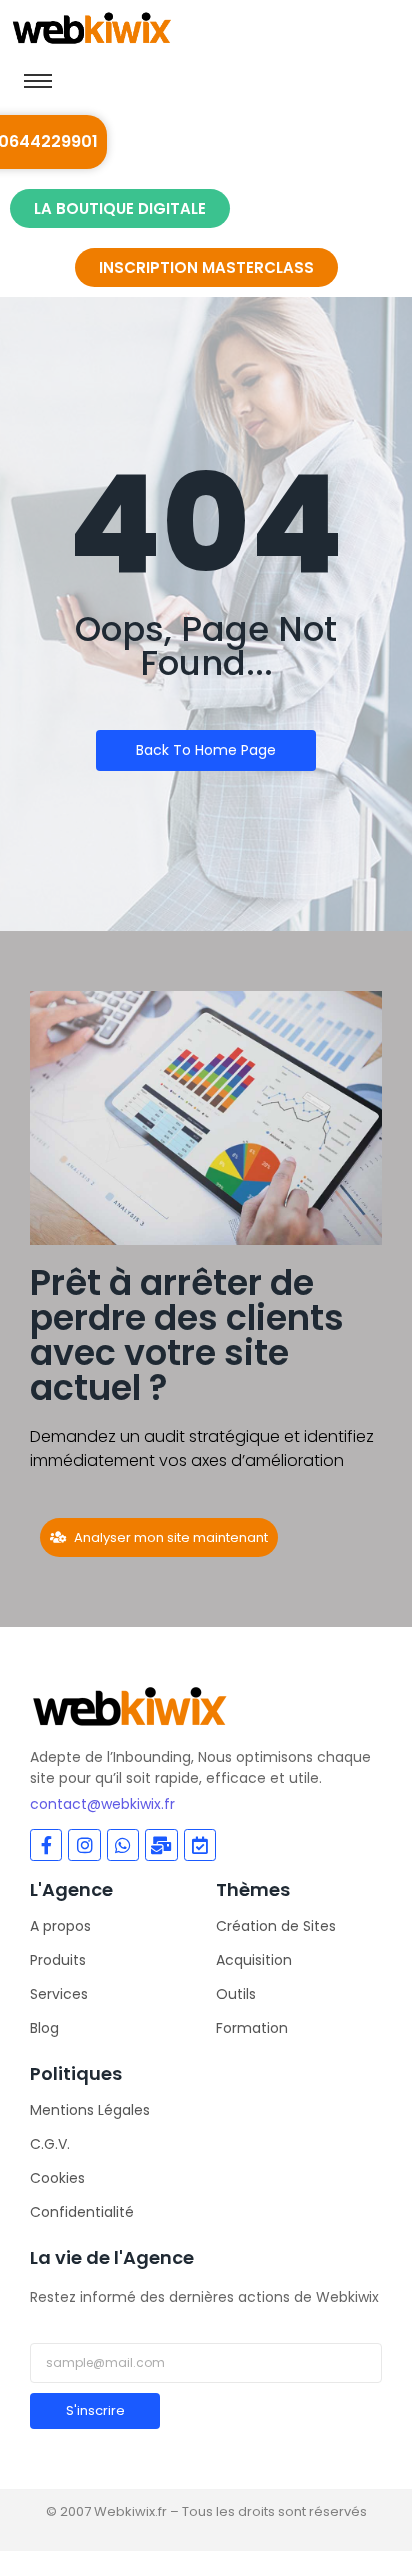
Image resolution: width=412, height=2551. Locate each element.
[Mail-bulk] (161, 1845)
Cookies (57, 2178)
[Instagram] (84, 1845)
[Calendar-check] (200, 1845)
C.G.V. (50, 2144)
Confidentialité (82, 2212)
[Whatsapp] (123, 1845)
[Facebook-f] (46, 1845)
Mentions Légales (90, 2110)
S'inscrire (95, 2410)
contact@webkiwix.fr (102, 1804)
